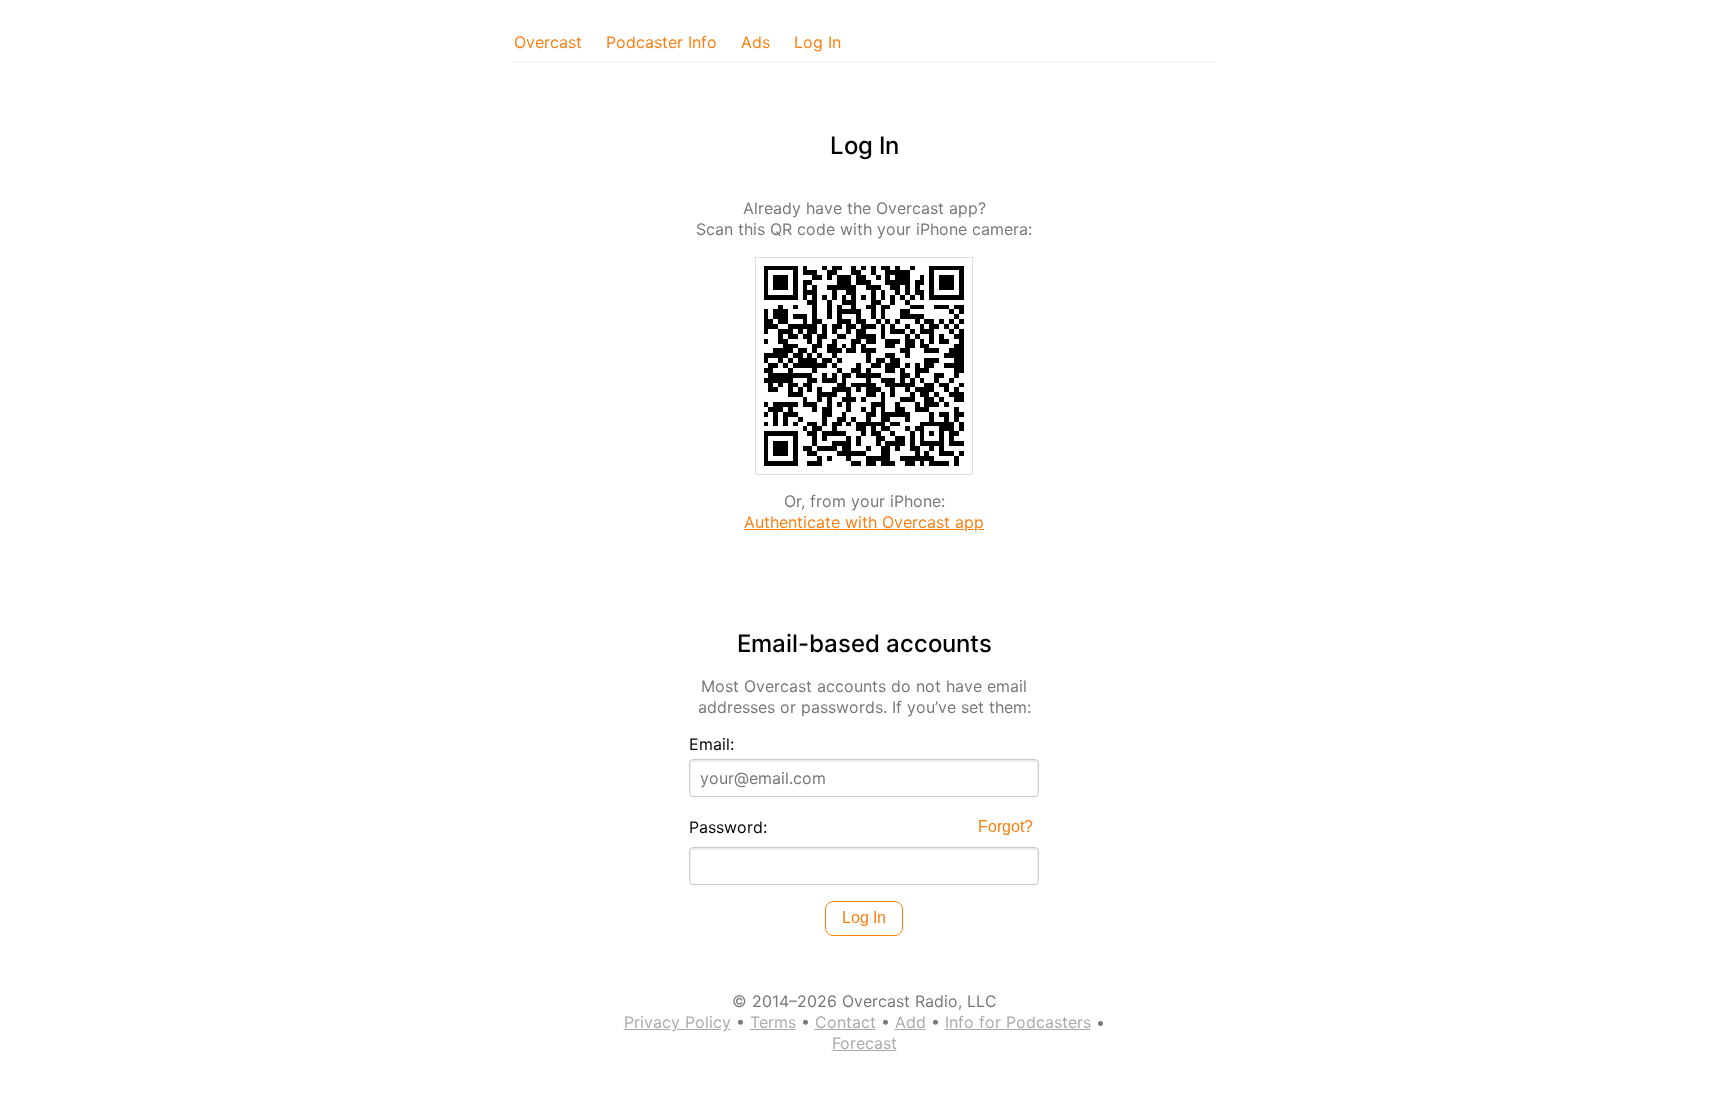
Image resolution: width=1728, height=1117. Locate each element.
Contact (845, 1022)
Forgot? (1005, 826)
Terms (773, 1022)
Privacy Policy (677, 1022)
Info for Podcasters (1018, 1022)
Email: (711, 744)
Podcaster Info (661, 42)
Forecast (864, 1043)
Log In (817, 42)
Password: (728, 827)
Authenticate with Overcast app (864, 522)
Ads (755, 42)
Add (910, 1022)
